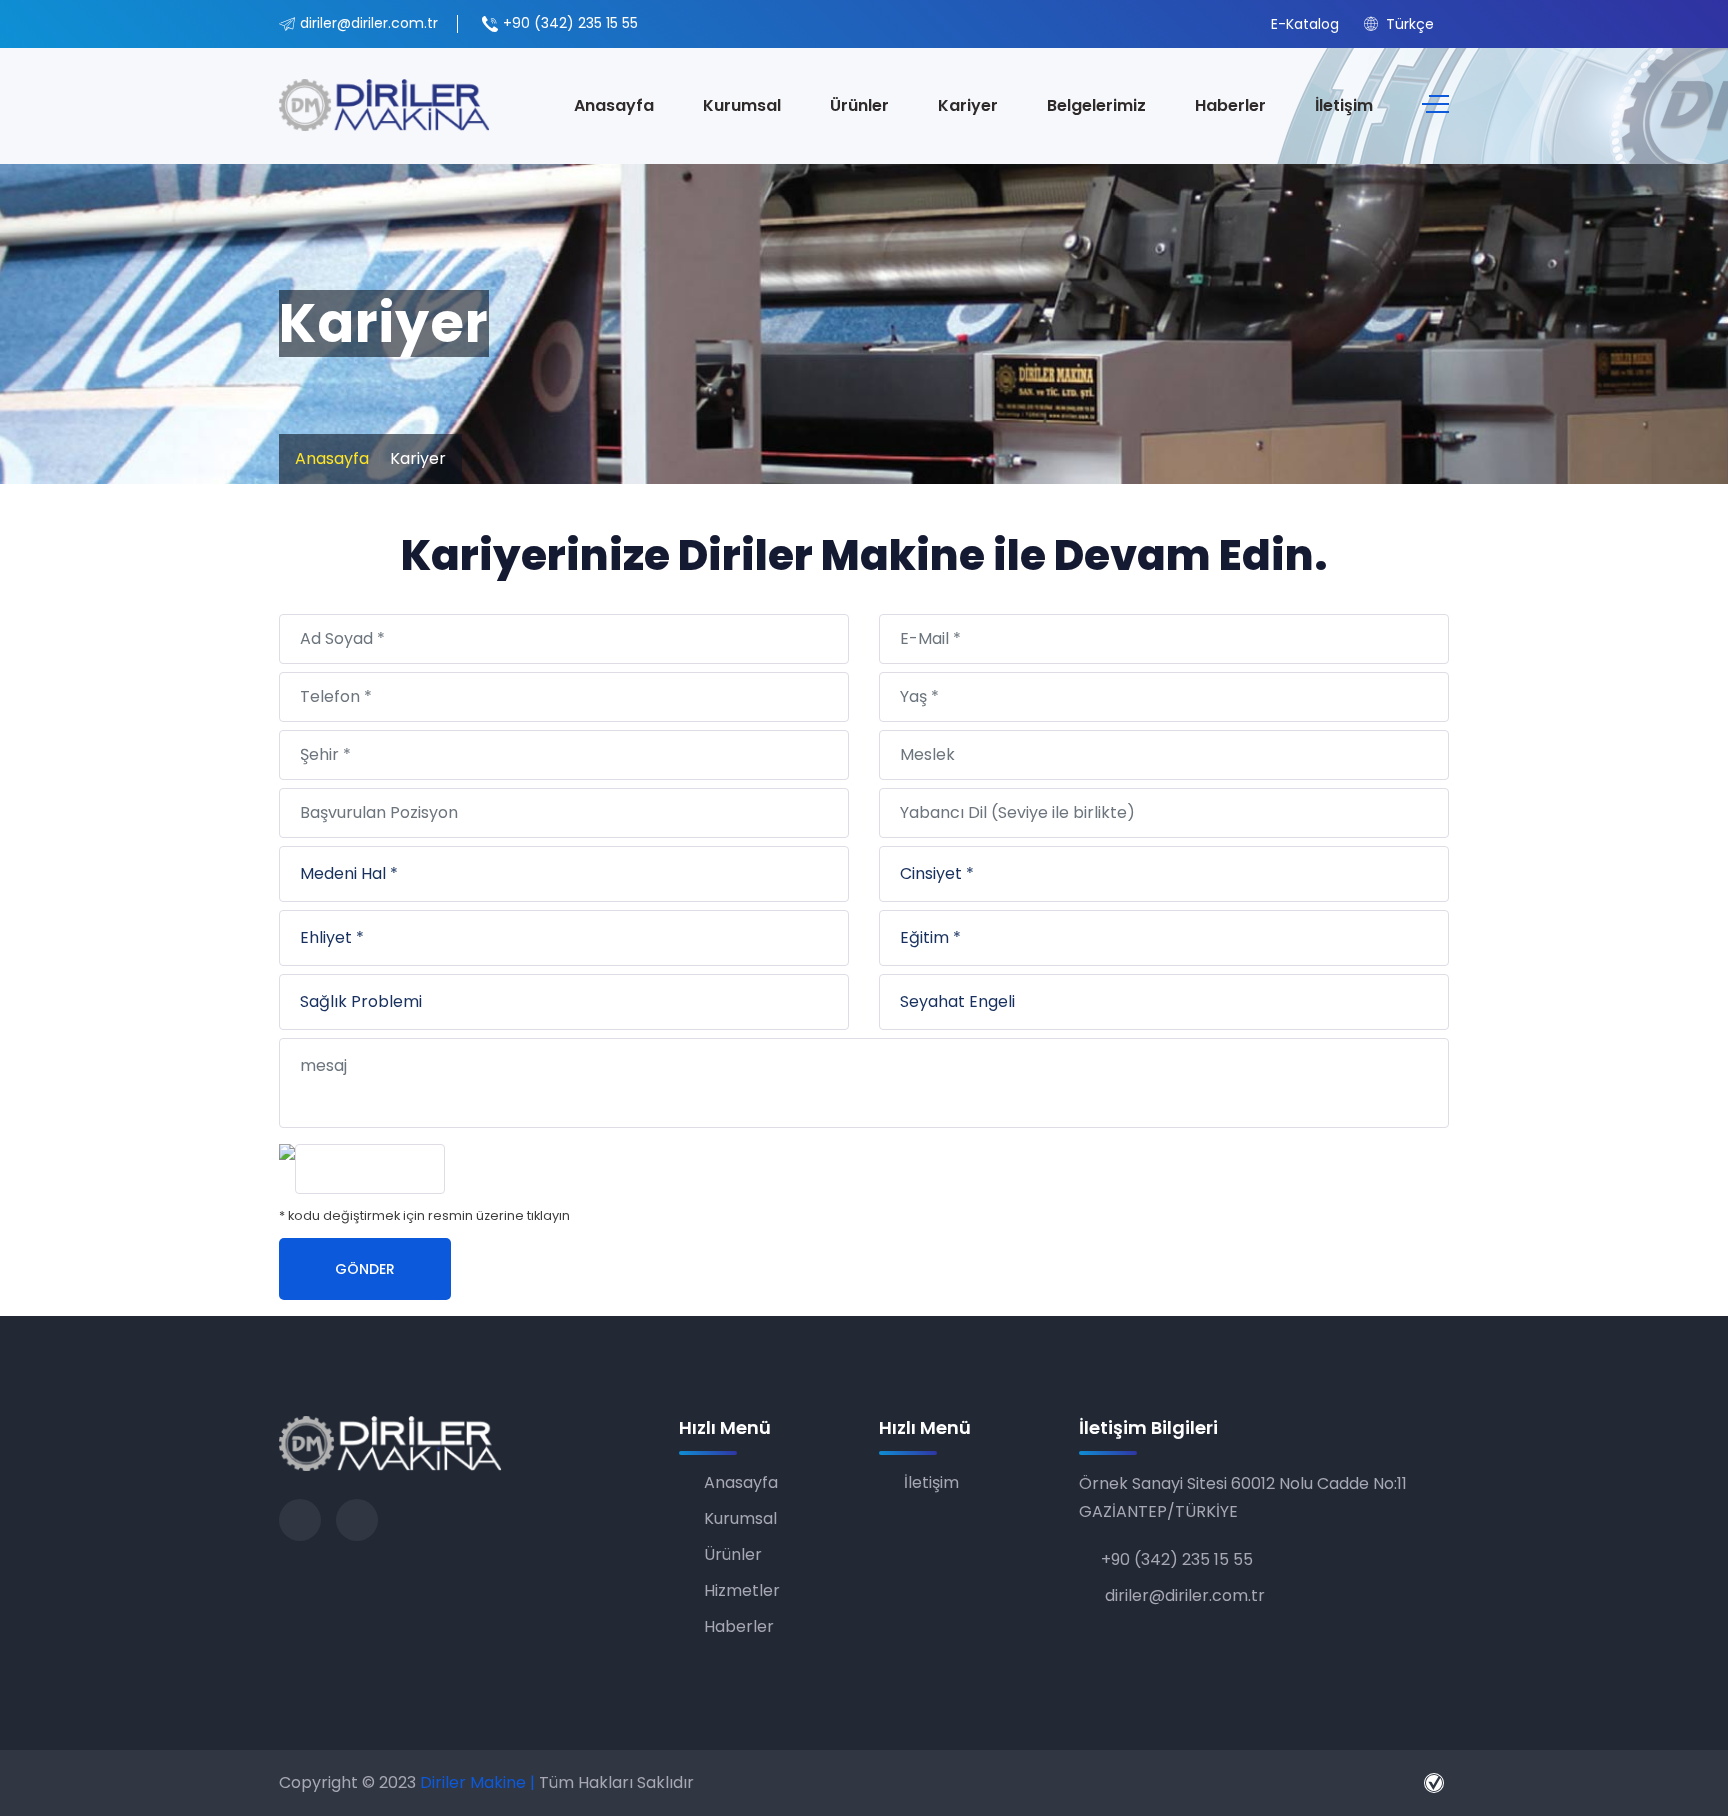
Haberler (1230, 105)
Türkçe (1408, 24)
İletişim (1344, 105)
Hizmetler (742, 1590)
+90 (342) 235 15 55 (570, 23)
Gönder (365, 1269)
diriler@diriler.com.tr (369, 23)
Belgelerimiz (1096, 105)
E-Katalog (1303, 24)
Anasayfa (614, 105)
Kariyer (968, 105)
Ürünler (859, 105)
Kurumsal (742, 105)
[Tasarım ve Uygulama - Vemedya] (1436, 1782)
